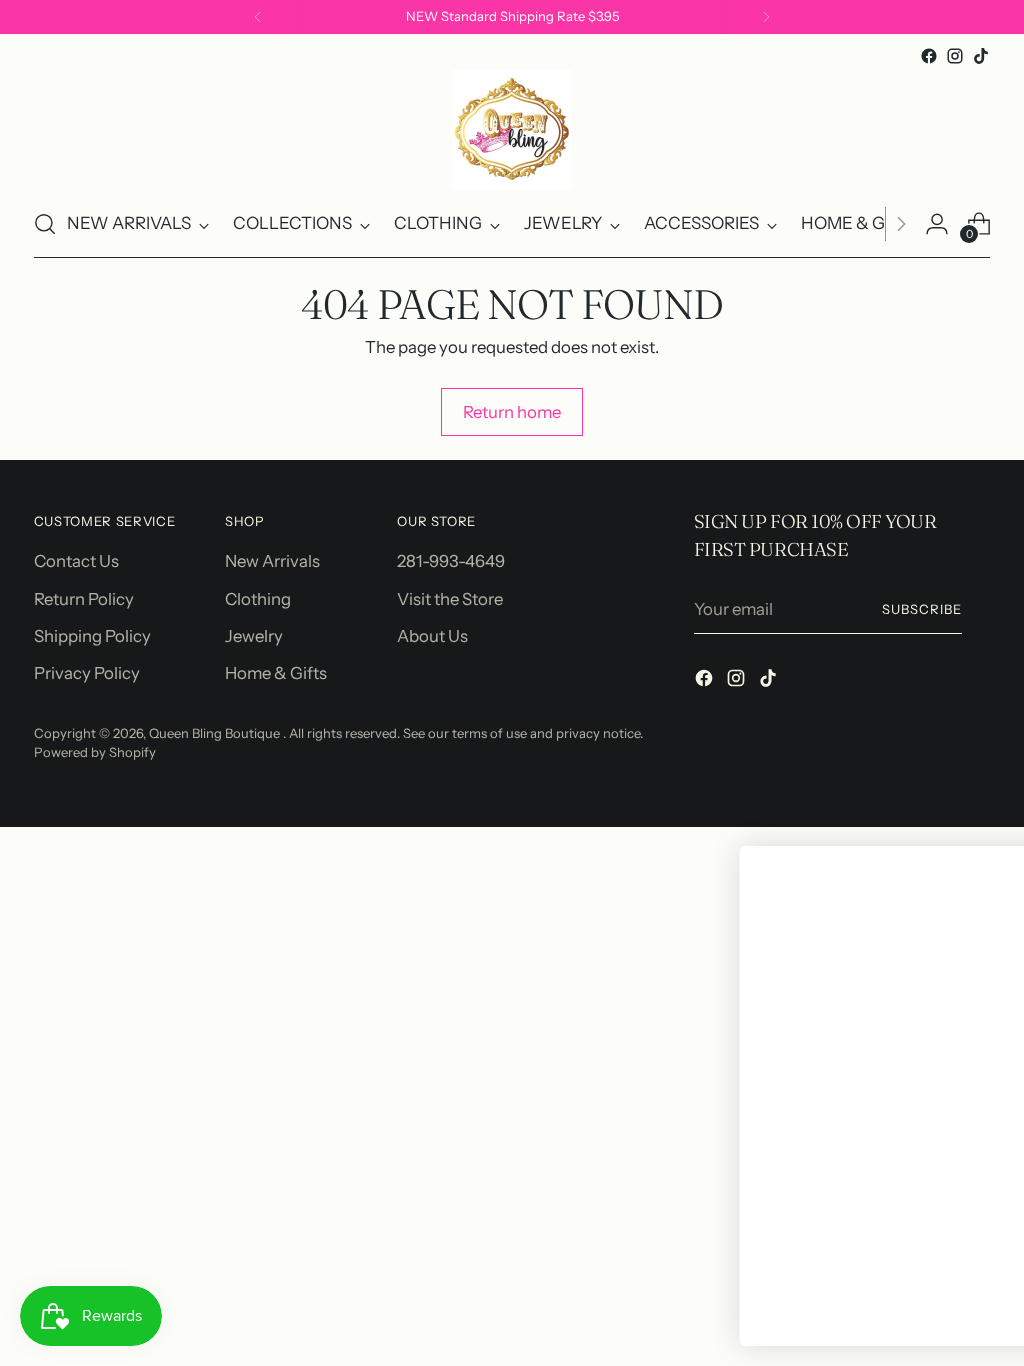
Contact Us (76, 561)
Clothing (258, 599)
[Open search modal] (45, 224)
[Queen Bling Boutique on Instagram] (955, 56)
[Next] (766, 17)
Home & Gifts (276, 673)
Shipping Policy (92, 636)
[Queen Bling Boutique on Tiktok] (981, 56)
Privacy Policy (87, 673)
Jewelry (254, 636)
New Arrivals (272, 561)
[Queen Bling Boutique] (512, 130)
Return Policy (84, 599)
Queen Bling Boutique (216, 733)
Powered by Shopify (95, 752)
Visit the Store (450, 599)
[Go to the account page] (937, 224)
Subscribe (922, 609)
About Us (432, 636)
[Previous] (258, 17)
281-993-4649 (451, 561)
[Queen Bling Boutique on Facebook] (929, 56)
